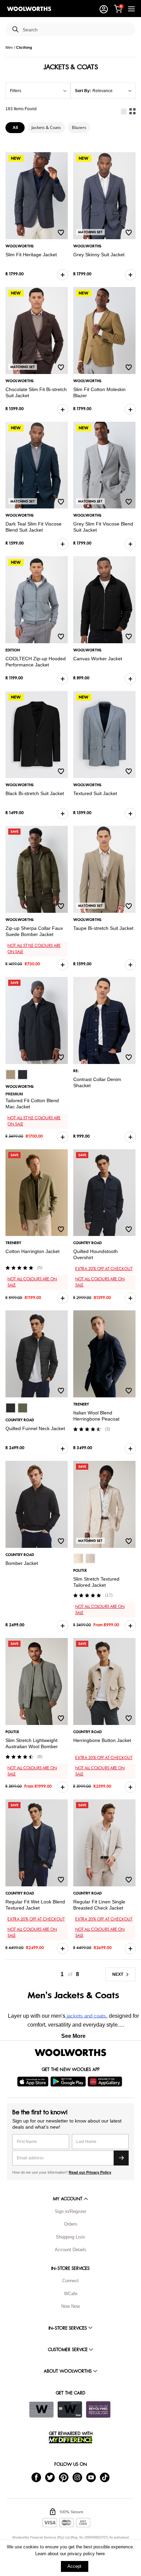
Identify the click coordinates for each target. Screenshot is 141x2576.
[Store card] (41, 2409)
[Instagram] (77, 2477)
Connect (70, 2281)
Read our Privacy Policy (90, 2172)
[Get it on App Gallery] (106, 2082)
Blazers (79, 127)
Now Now (70, 2306)
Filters (16, 91)
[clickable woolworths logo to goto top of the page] (70, 2053)
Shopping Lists (70, 2237)
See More (73, 2036)
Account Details (70, 2250)
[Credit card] (70, 2409)
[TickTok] (105, 2477)
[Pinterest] (64, 2477)
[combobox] (76, 30)
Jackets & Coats (46, 127)
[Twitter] (50, 2477)
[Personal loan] (98, 2409)
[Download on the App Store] (34, 2082)
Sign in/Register (70, 2211)
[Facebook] (36, 2477)
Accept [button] (74, 2566)
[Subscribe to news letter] (121, 2158)
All (15, 128)
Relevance (102, 91)
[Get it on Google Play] (69, 2082)
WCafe (71, 2294)
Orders (71, 2224)
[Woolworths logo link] (29, 9)
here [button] (100, 2554)
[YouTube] (91, 2477)
